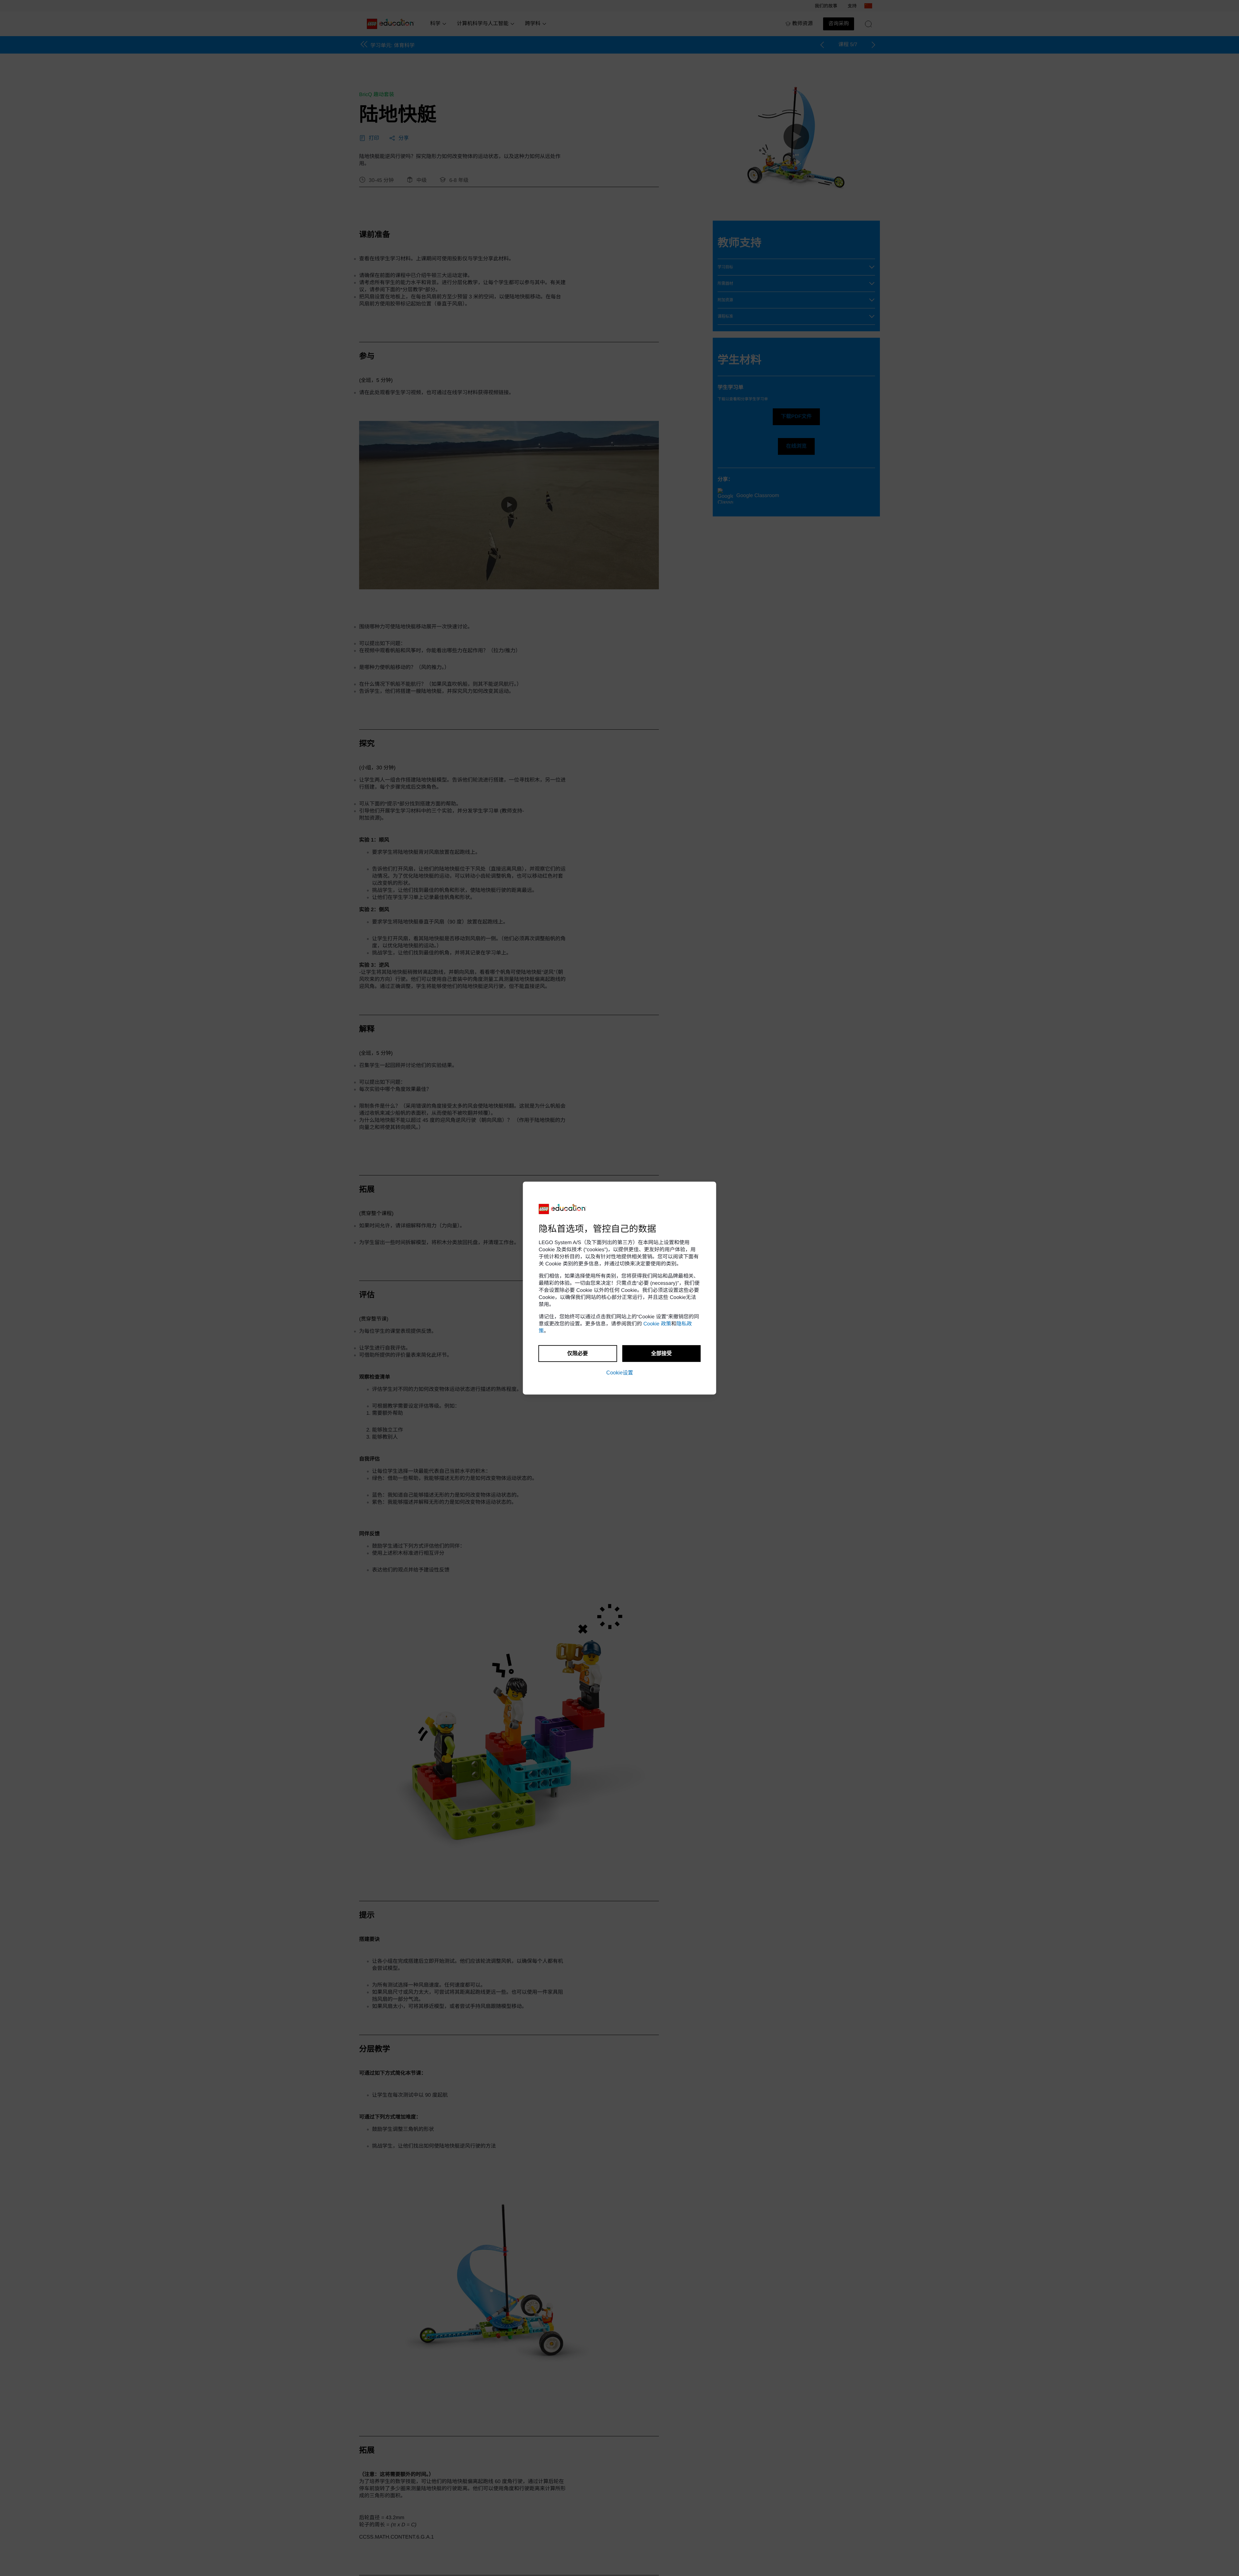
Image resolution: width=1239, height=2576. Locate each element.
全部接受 (661, 1353)
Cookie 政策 (657, 1324)
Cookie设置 (620, 1373)
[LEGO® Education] (563, 1209)
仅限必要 (578, 1353)
